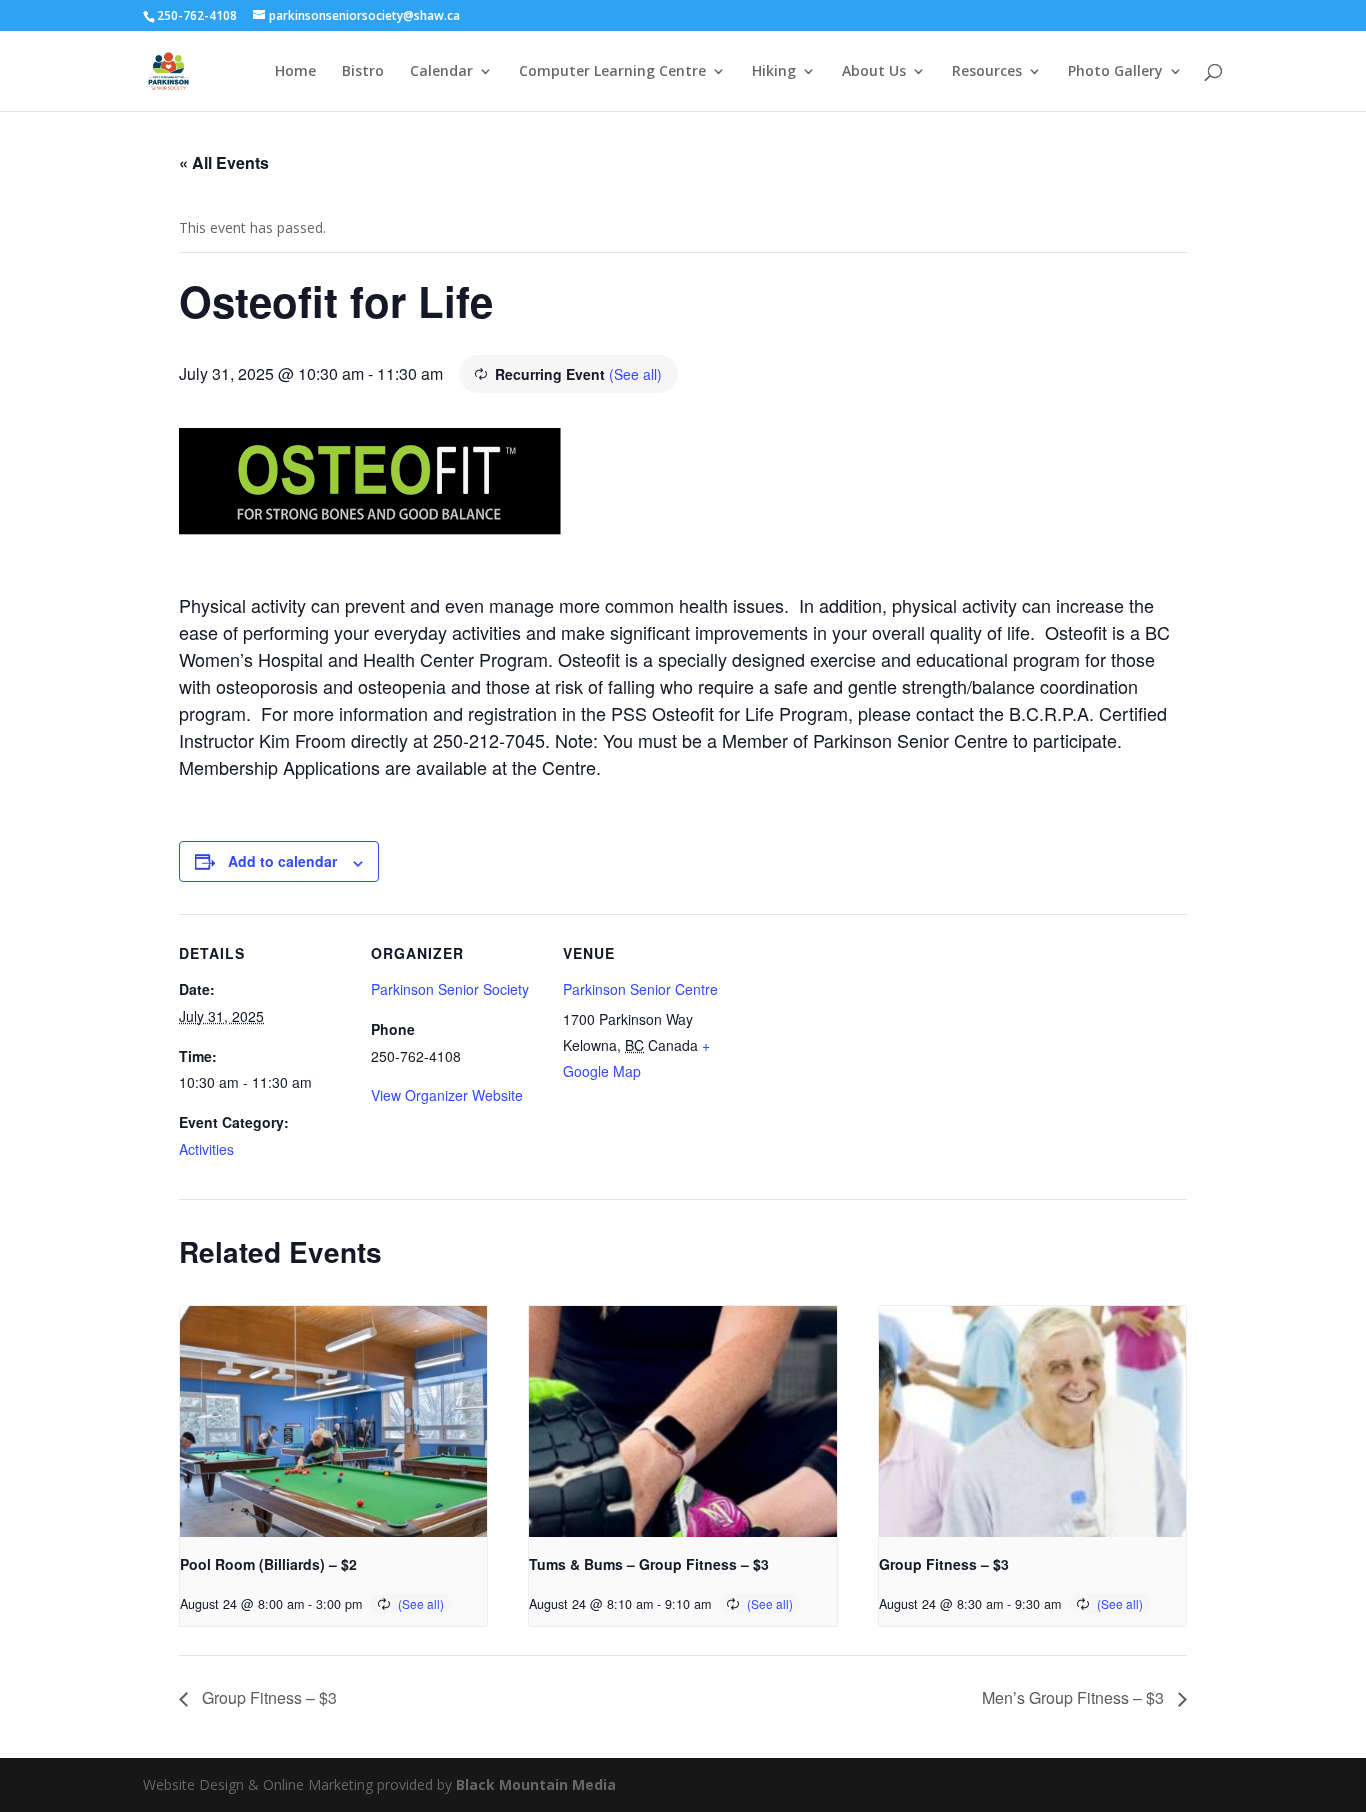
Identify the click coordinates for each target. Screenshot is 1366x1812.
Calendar (441, 72)
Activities (206, 1149)
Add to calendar (282, 861)
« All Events (224, 162)
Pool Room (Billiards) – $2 (268, 1564)
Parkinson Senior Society (450, 989)
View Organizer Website (447, 1095)
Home (295, 72)
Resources (987, 72)
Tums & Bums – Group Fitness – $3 (649, 1564)
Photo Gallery (1115, 72)
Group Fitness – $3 (944, 1564)
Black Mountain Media (536, 1784)
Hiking (774, 72)
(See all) (635, 374)
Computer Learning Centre (612, 72)
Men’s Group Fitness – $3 (1075, 1697)
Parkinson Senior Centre (640, 989)
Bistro (363, 72)
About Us (874, 72)
